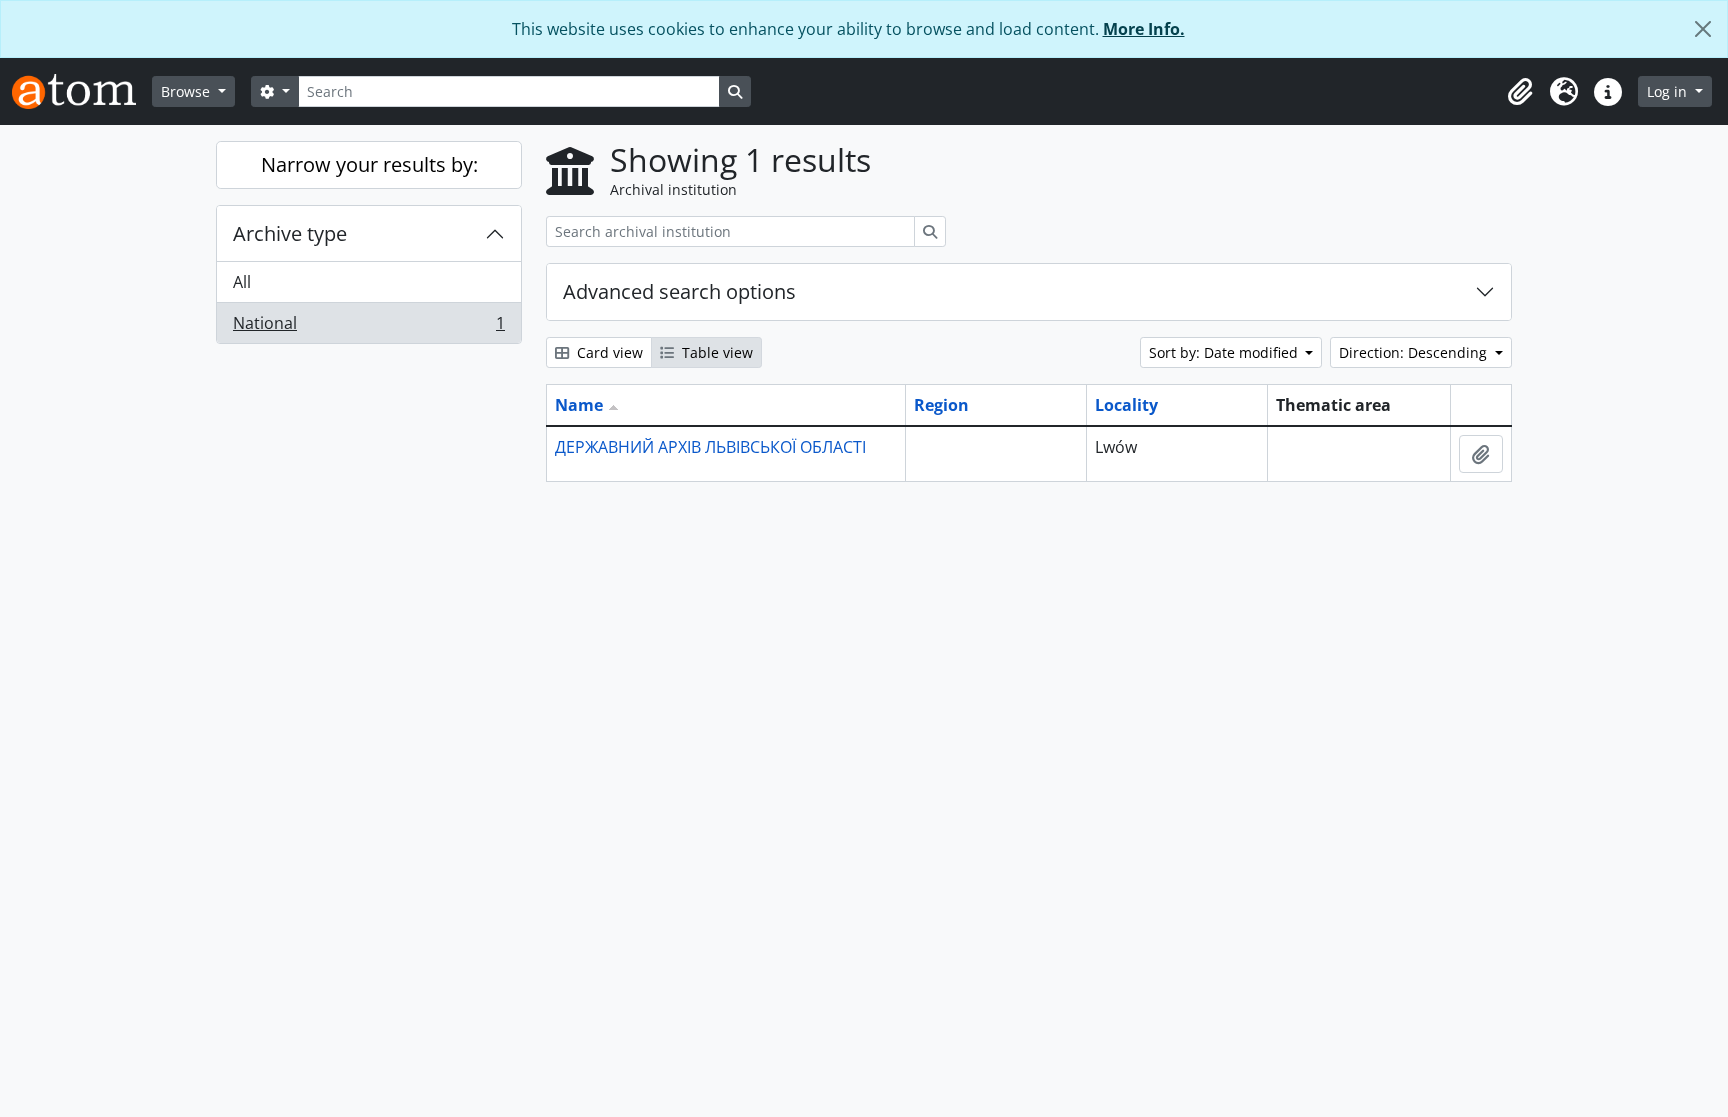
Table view (715, 352)
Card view (608, 352)
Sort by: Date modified (1225, 352)
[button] (1520, 92)
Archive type (290, 233)
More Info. (1144, 29)
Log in (1669, 91)
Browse (187, 91)
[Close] (1703, 29)
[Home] (82, 91)
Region (941, 405)
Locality (1126, 405)
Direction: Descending (1415, 352)
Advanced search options (679, 291)
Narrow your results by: (369, 164)
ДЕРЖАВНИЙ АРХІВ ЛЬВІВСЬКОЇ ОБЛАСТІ (710, 447)
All (242, 282)
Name (579, 405)
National (368, 327)
